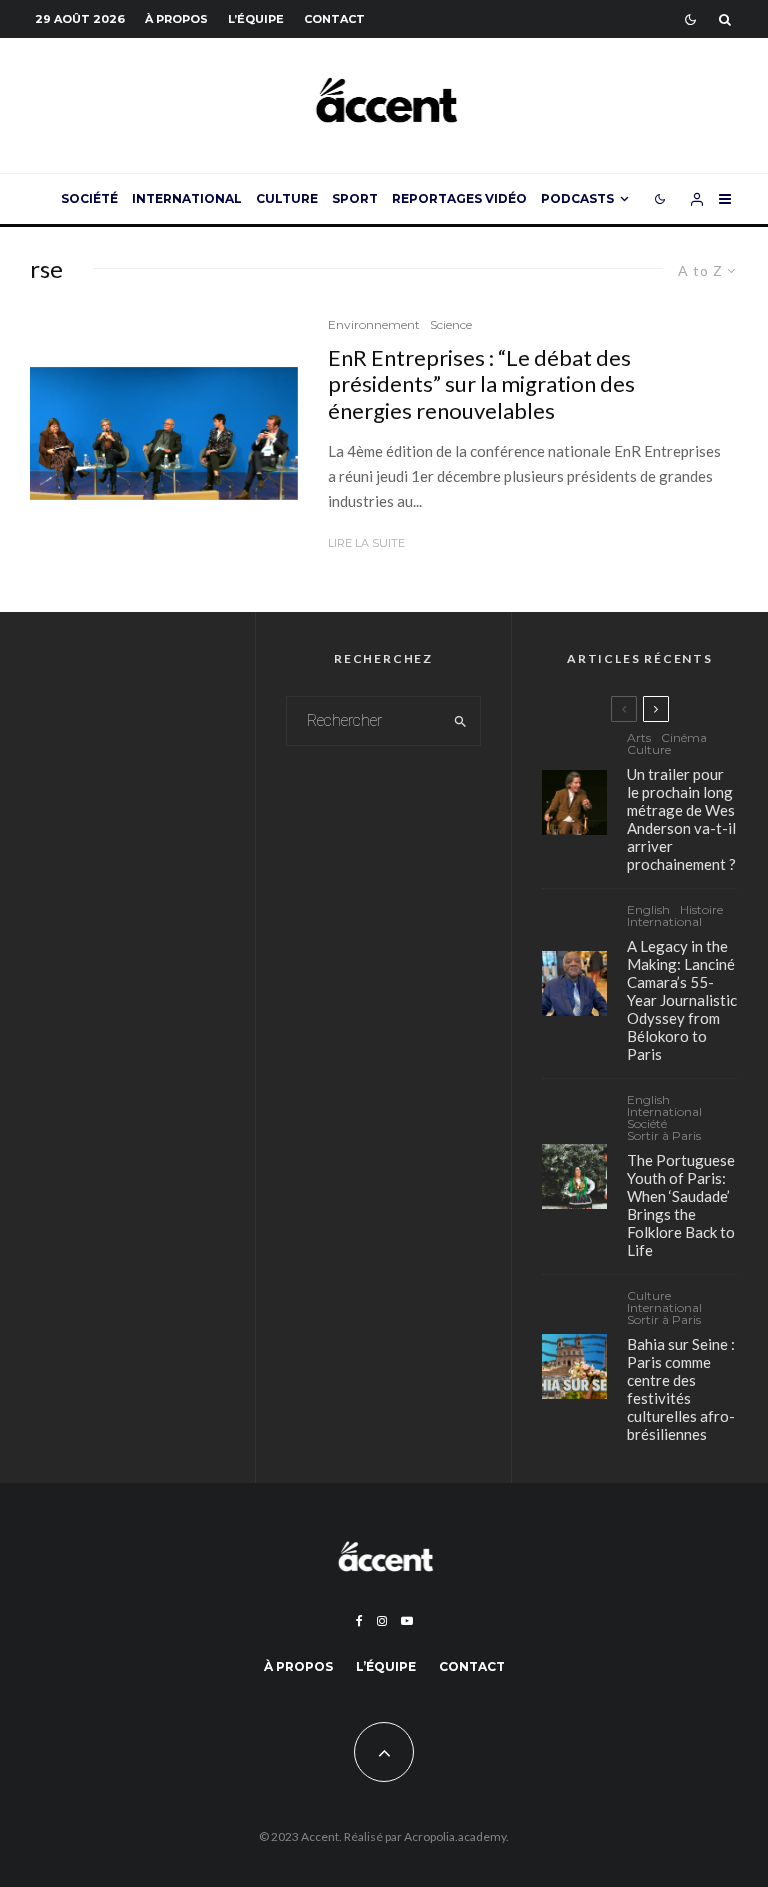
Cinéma (684, 738)
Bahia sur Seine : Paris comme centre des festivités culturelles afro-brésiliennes (681, 1389)
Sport (355, 198)
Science (451, 324)
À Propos (176, 19)
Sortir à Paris (664, 1136)
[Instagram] (382, 1621)
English (648, 910)
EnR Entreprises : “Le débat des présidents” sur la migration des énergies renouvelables (481, 384)
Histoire (701, 910)
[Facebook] (359, 1621)
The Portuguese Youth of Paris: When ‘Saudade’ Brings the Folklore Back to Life (681, 1205)
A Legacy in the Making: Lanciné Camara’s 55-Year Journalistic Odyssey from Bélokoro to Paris (682, 1000)
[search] (460, 721)
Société (89, 198)
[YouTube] (407, 1621)
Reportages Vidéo (459, 198)
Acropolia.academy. (456, 1836)
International (187, 198)
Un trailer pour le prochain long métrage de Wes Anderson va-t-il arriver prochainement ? (681, 819)
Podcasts (577, 198)
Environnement (374, 324)
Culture (287, 198)
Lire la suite (366, 543)
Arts (639, 738)
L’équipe (256, 19)
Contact (334, 19)
